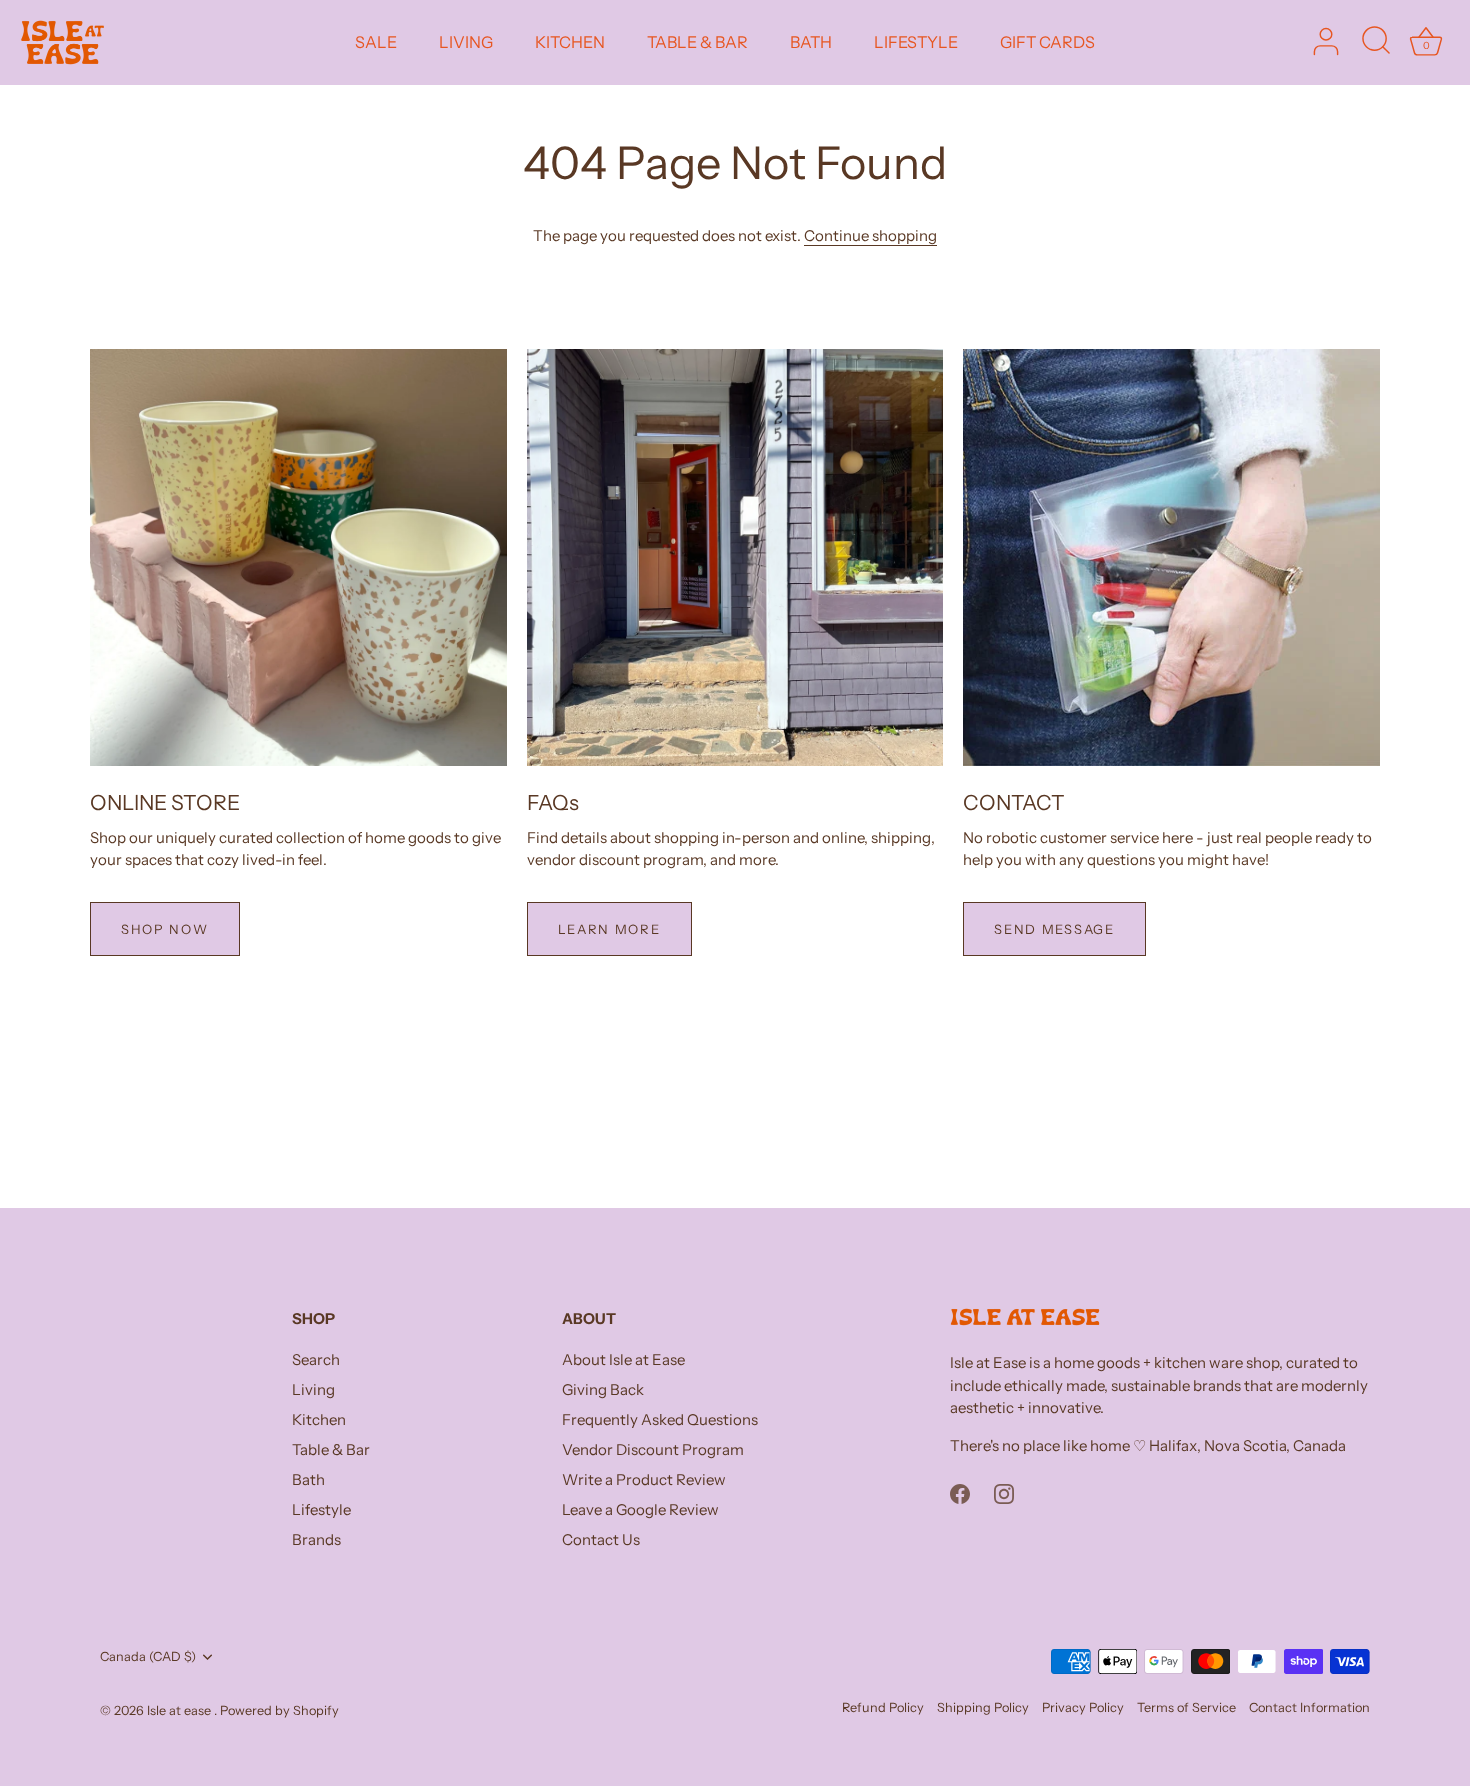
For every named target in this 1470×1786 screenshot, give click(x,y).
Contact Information (1309, 1707)
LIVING (466, 42)
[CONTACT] (1171, 557)
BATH (811, 42)
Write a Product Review (644, 1479)
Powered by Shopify (279, 1710)
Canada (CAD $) (148, 1656)
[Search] (1376, 42)
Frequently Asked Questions (660, 1419)
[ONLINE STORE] (298, 557)
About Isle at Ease (623, 1359)
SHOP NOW (165, 929)
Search (316, 1359)
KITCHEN (570, 42)
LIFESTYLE (916, 42)
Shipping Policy (983, 1707)
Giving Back (603, 1389)
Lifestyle (321, 1509)
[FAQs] (735, 557)
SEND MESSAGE (1054, 929)
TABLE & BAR (697, 42)
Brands (316, 1539)
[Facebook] (960, 1491)
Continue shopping (870, 235)
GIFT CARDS (1047, 42)
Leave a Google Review (640, 1509)
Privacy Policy (1083, 1707)
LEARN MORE (609, 929)
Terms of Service (1186, 1707)
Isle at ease (180, 1710)
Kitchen (319, 1419)
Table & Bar (331, 1449)
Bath (308, 1479)
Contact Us (601, 1539)
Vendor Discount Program (653, 1449)
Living (313, 1389)
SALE (376, 42)
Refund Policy (883, 1707)
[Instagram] (1004, 1491)
